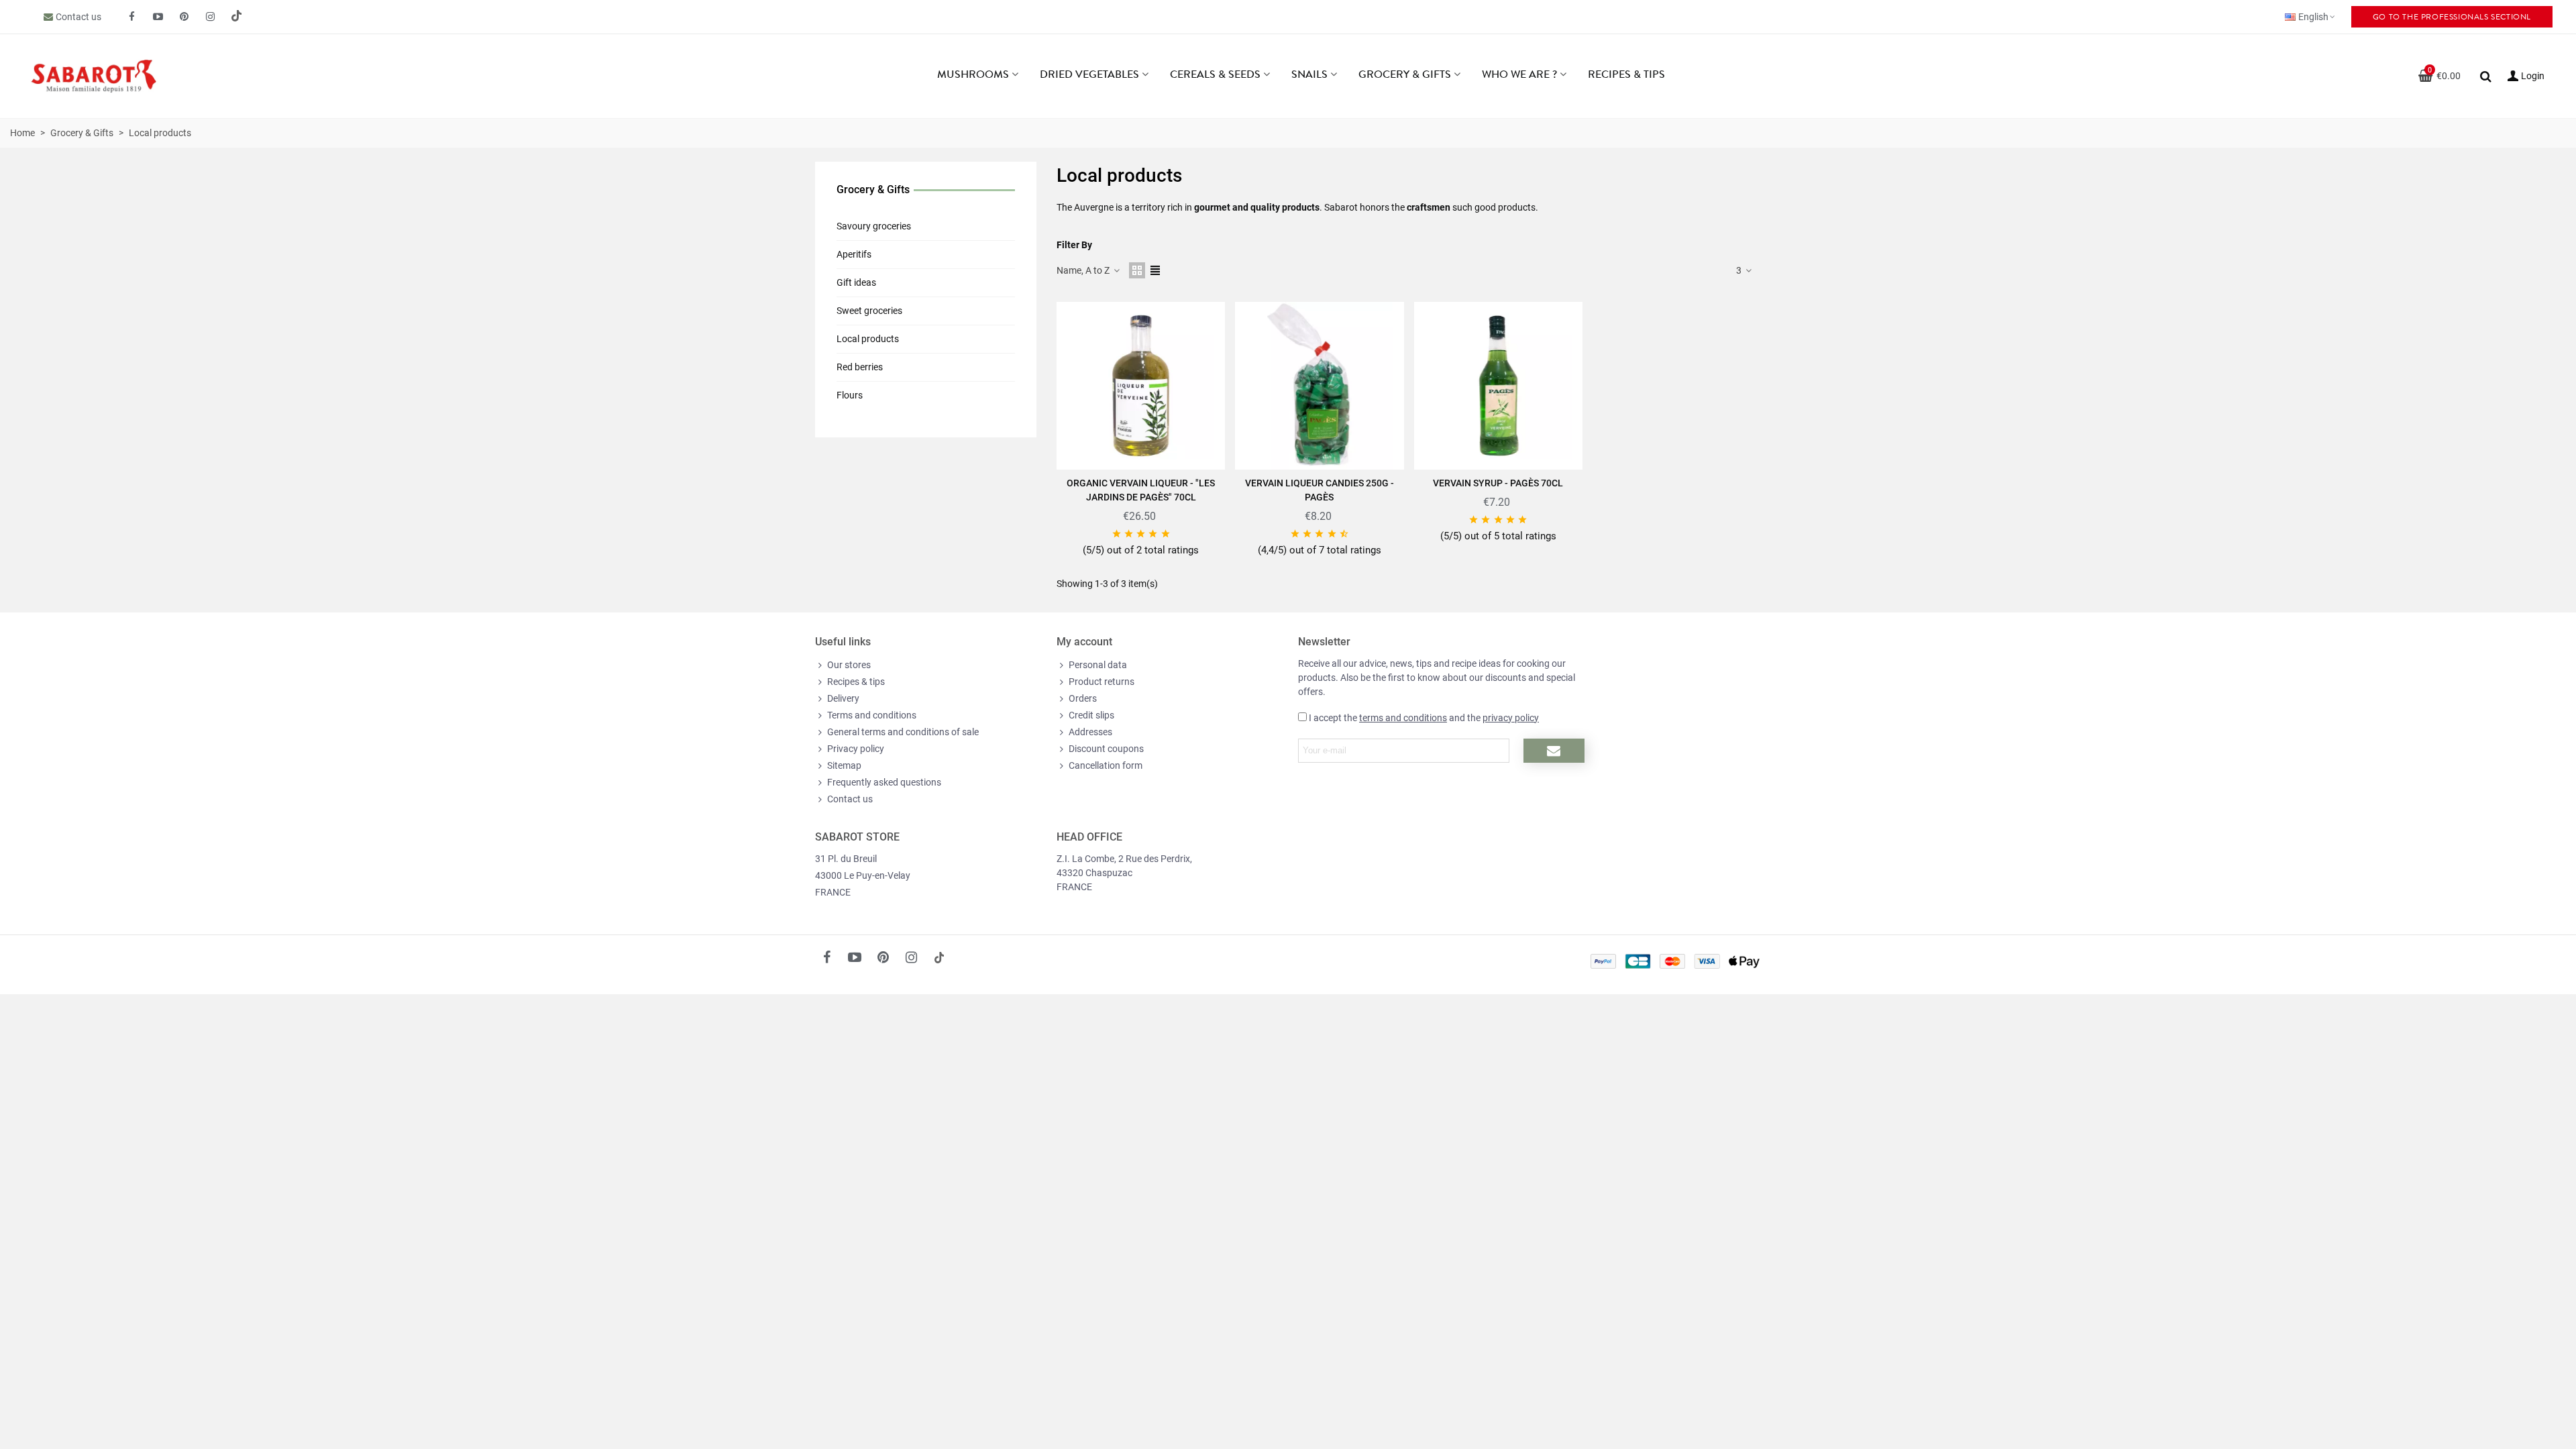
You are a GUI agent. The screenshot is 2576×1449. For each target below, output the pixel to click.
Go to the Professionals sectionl (2452, 17)
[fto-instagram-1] (211, 17)
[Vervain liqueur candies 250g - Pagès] (1319, 386)
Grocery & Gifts (1405, 74)
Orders (1083, 698)
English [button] (2313, 17)
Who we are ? (1519, 74)
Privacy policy (856, 749)
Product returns (1102, 682)
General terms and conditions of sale (903, 732)
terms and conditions (1403, 718)
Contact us (78, 17)
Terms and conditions (872, 715)
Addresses (1090, 732)
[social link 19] (237, 17)
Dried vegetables (1089, 74)
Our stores (849, 665)
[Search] (2485, 75)
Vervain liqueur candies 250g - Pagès (1320, 490)
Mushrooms (973, 74)
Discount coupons (1106, 749)
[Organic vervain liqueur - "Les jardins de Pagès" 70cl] (1141, 386)
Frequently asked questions (884, 782)
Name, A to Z (1084, 270)
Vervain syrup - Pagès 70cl (1498, 483)
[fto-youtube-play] (158, 17)
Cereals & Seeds (1215, 74)
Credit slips (1091, 715)
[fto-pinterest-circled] (184, 17)
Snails (1309, 74)
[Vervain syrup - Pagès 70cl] (1498, 386)
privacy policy (1511, 718)
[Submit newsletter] (1554, 751)
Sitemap (844, 765)
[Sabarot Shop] (107, 76)
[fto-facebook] (132, 17)
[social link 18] (939, 957)
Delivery (843, 698)
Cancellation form (1106, 765)
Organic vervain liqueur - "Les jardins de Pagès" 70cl (1141, 490)
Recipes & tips (1626, 74)
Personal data (1098, 665)
